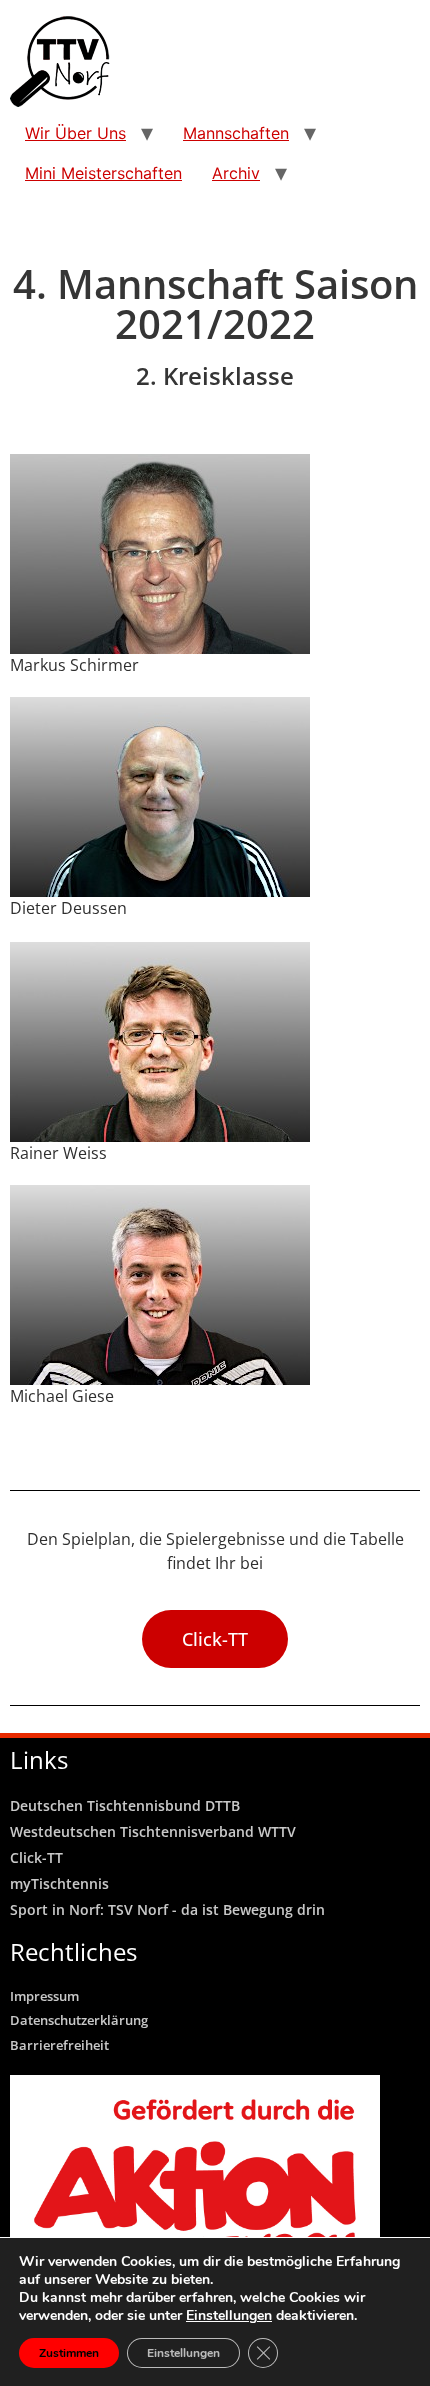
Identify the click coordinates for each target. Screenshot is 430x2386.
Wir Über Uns (75, 133)
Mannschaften (236, 133)
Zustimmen (69, 2353)
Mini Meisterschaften (103, 173)
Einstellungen (229, 2316)
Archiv (236, 173)
